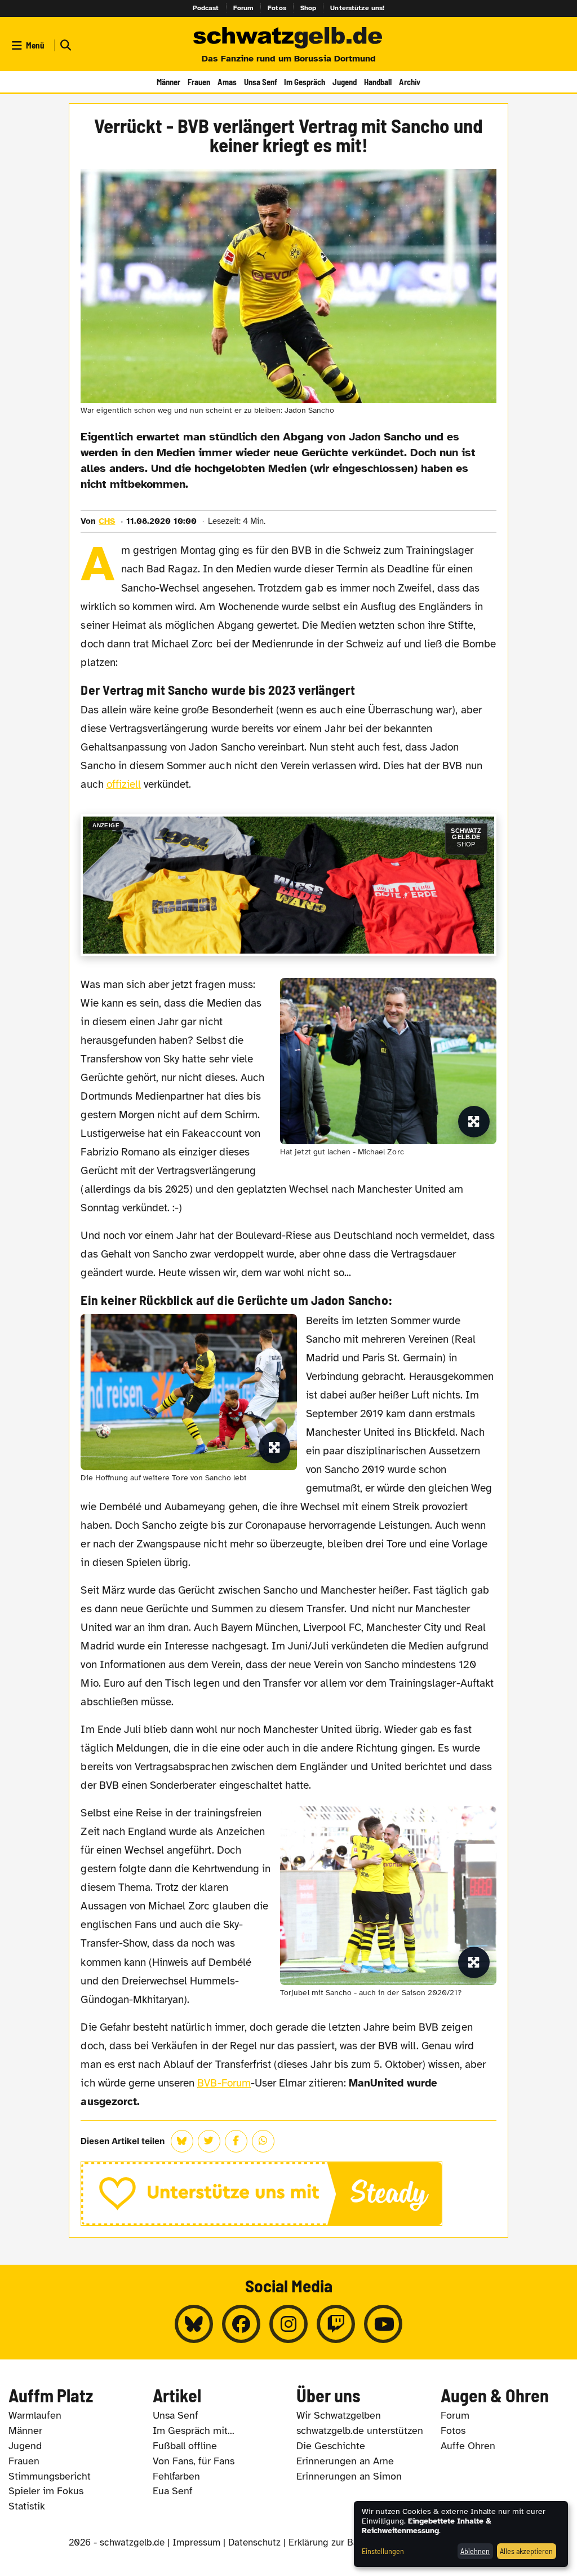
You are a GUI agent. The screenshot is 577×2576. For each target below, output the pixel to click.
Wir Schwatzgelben (339, 2415)
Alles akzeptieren (526, 2551)
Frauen (199, 82)
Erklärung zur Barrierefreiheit (350, 2542)
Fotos (277, 8)
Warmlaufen (35, 2415)
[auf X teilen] (209, 2141)
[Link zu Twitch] (336, 2324)
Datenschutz (254, 2542)
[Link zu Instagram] (288, 2324)
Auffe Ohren (468, 2446)
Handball (378, 82)
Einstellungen (383, 2551)
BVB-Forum (224, 2083)
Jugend (345, 82)
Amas (227, 82)
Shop (309, 8)
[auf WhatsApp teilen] (263, 2141)
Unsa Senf (261, 82)
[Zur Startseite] (288, 38)
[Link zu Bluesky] (194, 2324)
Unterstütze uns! (357, 8)
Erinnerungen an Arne (345, 2461)
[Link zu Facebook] (241, 2324)
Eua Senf (173, 2491)
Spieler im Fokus (46, 2491)
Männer (168, 82)
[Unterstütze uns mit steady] (288, 2194)
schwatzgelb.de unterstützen (360, 2431)
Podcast (206, 8)
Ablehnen (475, 2551)
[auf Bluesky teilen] (182, 2141)
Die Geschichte (331, 2446)
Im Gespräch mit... (194, 2431)
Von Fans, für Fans (194, 2461)
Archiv (410, 82)
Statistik (27, 2506)
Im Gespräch (305, 82)
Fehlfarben (176, 2476)
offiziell (124, 784)
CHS (107, 521)
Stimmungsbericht (50, 2476)
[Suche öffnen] (64, 45)
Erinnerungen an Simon (349, 2476)
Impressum (196, 2542)
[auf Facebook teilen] (236, 2141)
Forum (244, 8)
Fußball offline (185, 2446)
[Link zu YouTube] (383, 2324)
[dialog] (461, 2534)
